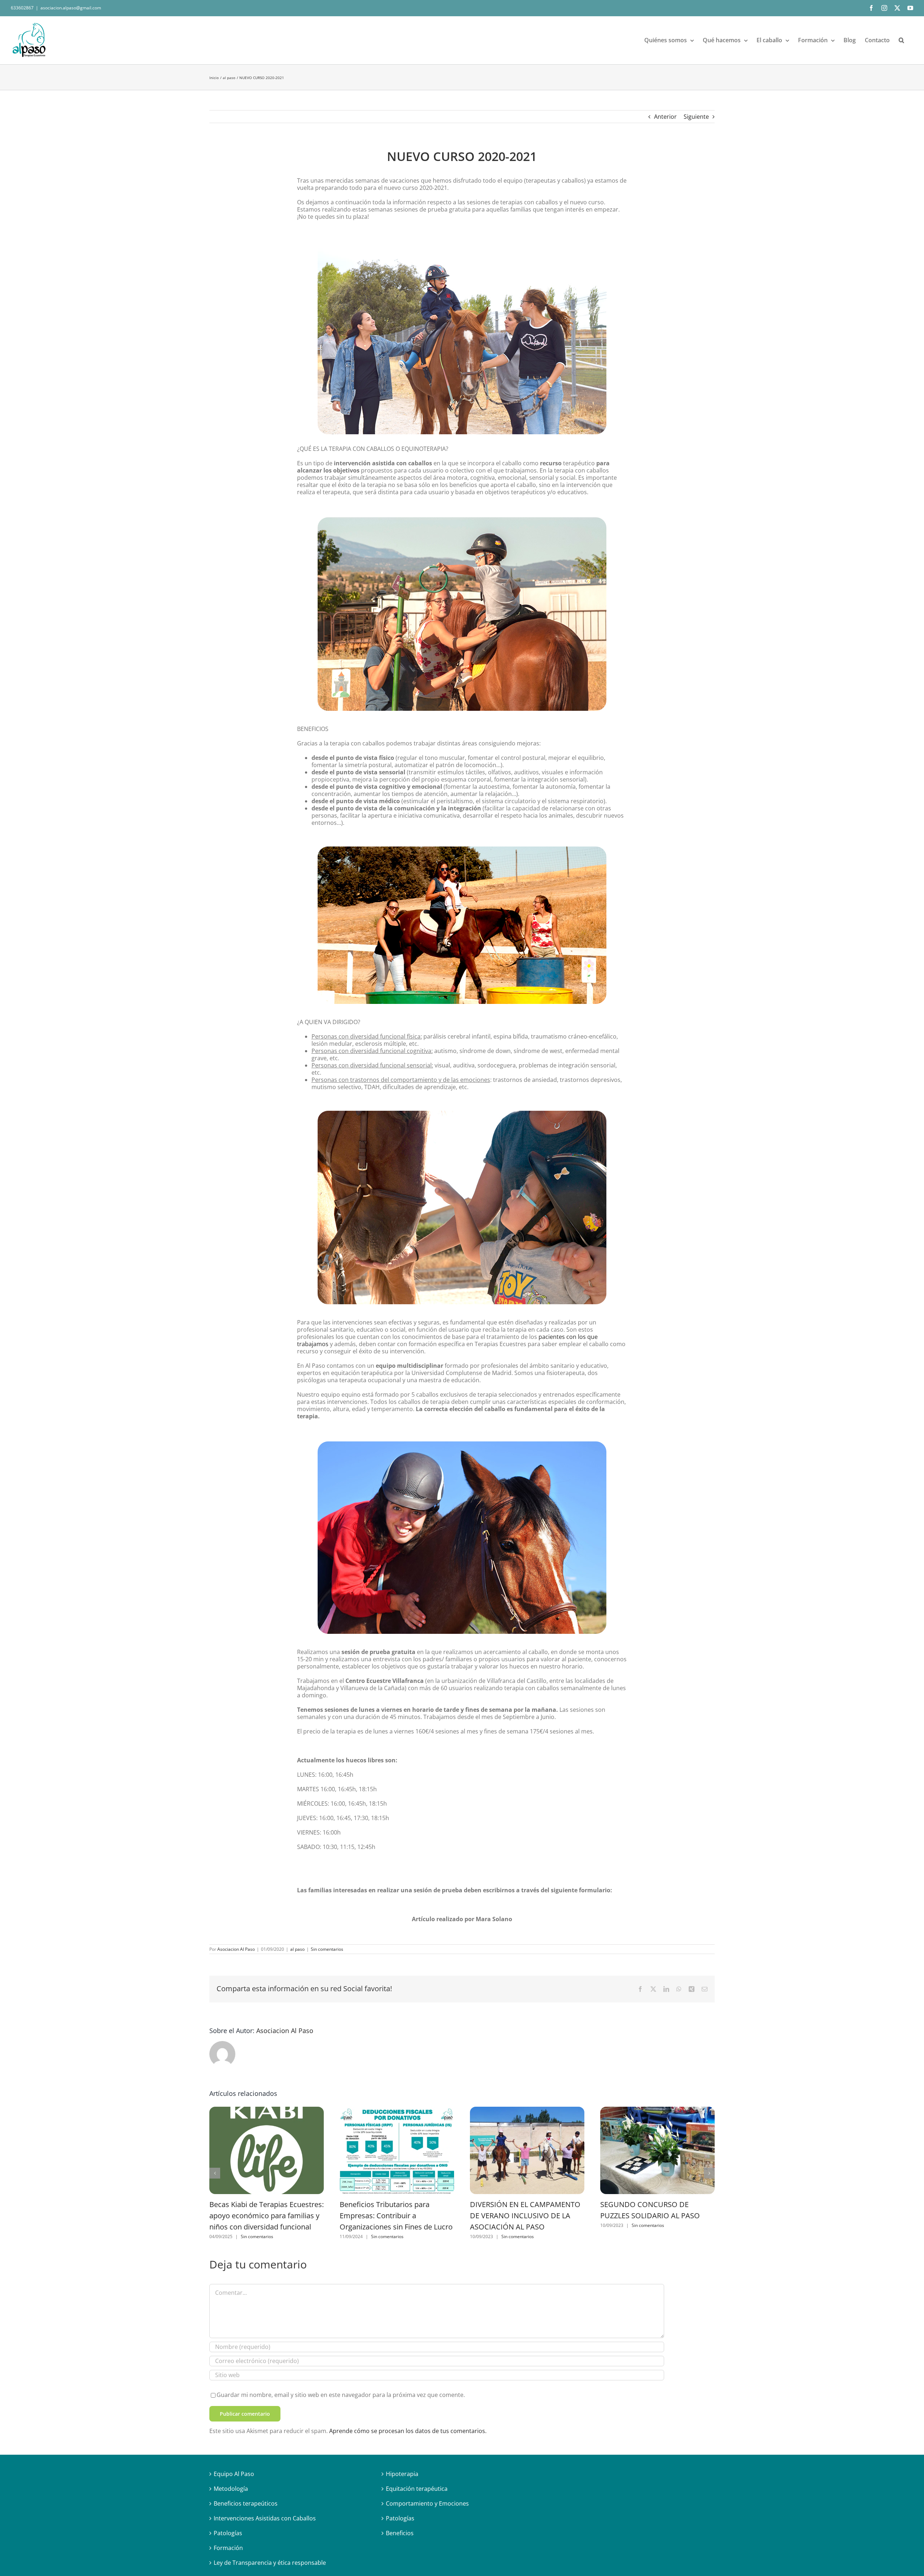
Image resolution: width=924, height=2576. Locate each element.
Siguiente (696, 117)
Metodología (231, 2489)
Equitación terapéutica (417, 2489)
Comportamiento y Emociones (427, 2503)
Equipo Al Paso (234, 2474)
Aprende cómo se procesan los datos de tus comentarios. (408, 2431)
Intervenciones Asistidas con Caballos (265, 2518)
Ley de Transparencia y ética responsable (270, 2563)
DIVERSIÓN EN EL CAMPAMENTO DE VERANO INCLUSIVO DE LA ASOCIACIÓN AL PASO (525, 2216)
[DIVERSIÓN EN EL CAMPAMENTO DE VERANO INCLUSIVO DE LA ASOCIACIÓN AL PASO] (527, 2151)
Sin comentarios (327, 1949)
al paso (297, 1949)
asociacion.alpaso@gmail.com (71, 8)
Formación (228, 2548)
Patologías (228, 2533)
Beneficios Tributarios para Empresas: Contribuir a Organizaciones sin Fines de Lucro (396, 2216)
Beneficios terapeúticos (246, 2503)
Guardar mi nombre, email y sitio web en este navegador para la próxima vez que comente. (341, 2395)
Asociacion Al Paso (236, 1949)
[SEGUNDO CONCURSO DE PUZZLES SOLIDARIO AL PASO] (657, 2151)
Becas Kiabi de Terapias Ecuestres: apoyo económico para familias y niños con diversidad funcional (267, 2216)
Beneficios (400, 2533)
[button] (901, 40)
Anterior (665, 117)
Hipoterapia (402, 2474)
